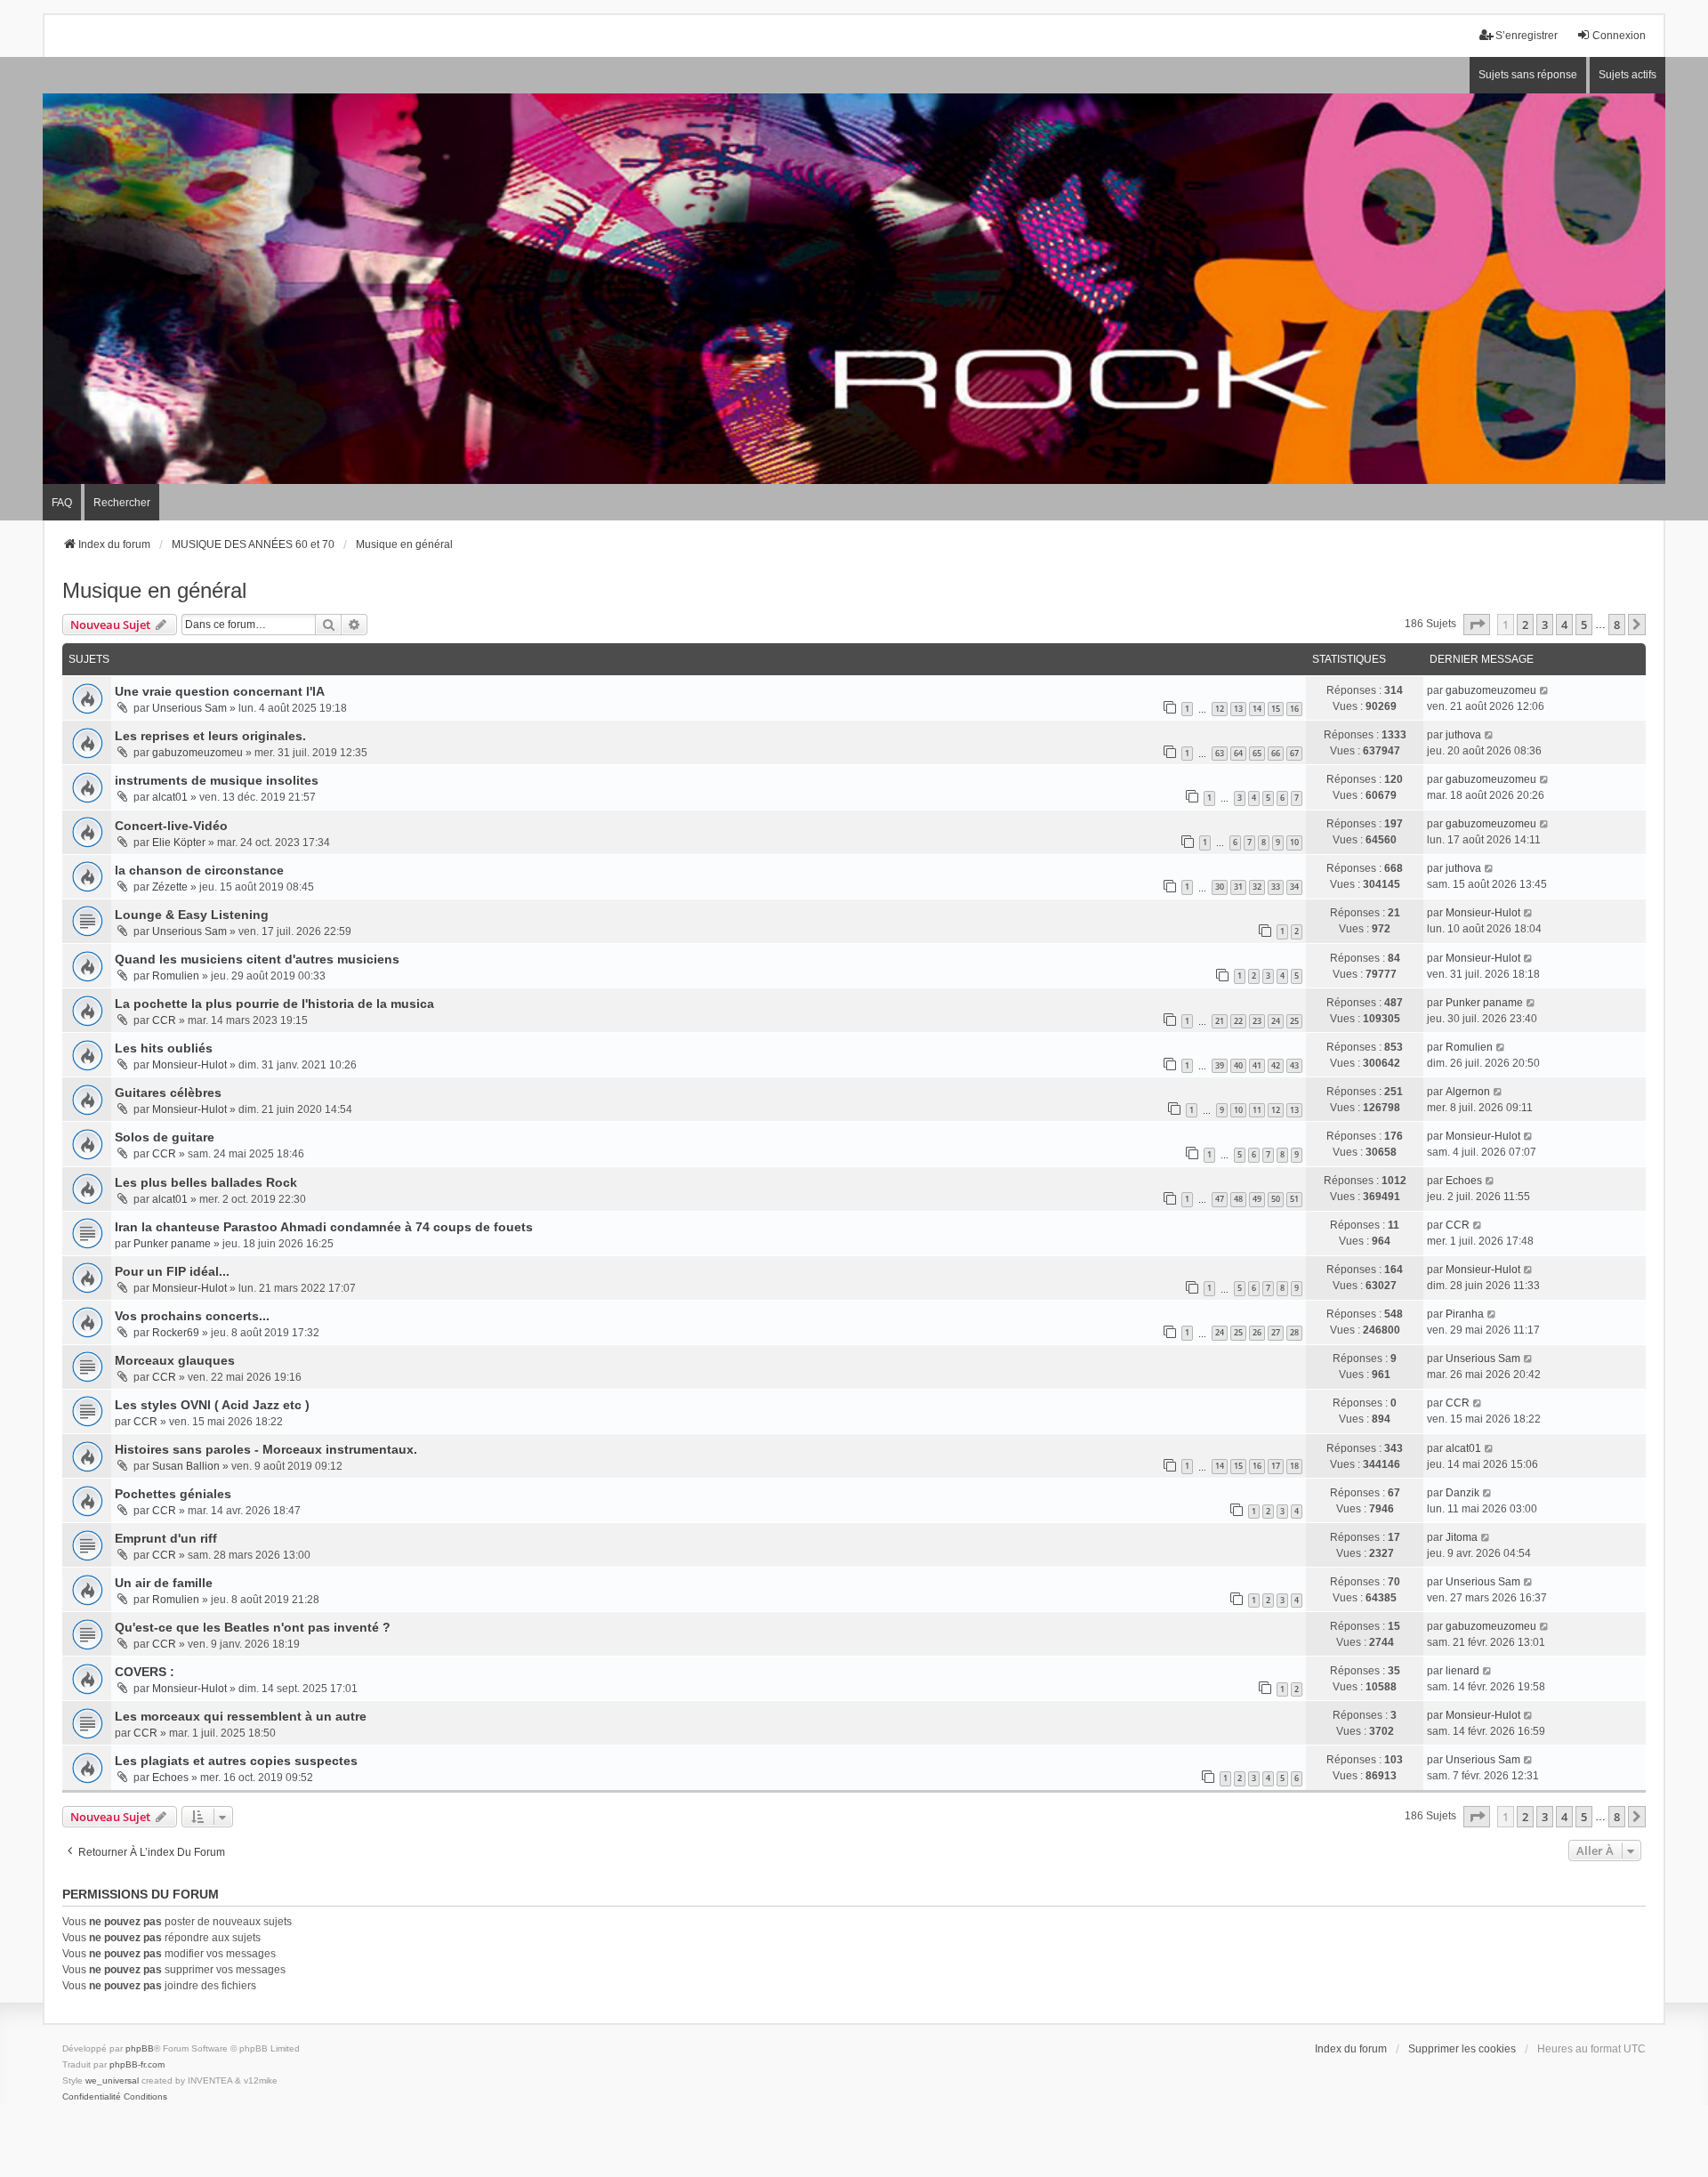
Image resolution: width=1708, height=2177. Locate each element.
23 (1257, 1021)
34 (1294, 887)
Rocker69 (176, 1333)
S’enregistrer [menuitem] (1527, 36)
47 (1220, 1199)
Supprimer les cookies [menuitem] (1462, 2049)
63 (1220, 753)
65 (1257, 753)
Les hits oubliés (164, 1048)
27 (1276, 1332)
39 (1220, 1065)
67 (1294, 753)
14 (1257, 709)
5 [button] (1584, 625)
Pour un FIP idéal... (172, 1271)
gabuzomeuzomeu (1491, 690)
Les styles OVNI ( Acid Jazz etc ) (212, 1405)
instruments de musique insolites (217, 780)
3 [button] (1545, 625)
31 (1238, 887)
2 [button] (1525, 625)
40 (1238, 1065)
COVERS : (145, 1672)
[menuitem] (92, 2097)
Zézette (170, 887)
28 (1294, 1332)
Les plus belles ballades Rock (206, 1182)
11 (1257, 1110)
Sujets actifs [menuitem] (1627, 75)
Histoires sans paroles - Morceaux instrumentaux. (266, 1449)
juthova (1463, 735)
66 (1276, 753)
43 (1294, 1065)
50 (1276, 1199)
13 (1238, 709)
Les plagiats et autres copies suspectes (236, 1761)
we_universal (112, 2080)
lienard (1462, 1671)
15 (1276, 709)
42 (1276, 1065)
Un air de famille (164, 1583)
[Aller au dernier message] (1545, 690)
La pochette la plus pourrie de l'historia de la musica (274, 1004)
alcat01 (170, 797)
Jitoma (1462, 1537)
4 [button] (1564, 625)
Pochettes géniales (173, 1494)
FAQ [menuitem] (62, 503)
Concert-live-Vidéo (171, 826)
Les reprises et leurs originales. (210, 736)
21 (1220, 1021)
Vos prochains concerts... (192, 1316)
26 (1257, 1332)
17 (1276, 1466)
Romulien (176, 976)
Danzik (1462, 1493)
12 (1220, 709)
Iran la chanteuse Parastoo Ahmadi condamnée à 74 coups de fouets (324, 1227)
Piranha (1465, 1314)
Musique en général (154, 590)
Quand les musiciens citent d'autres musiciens (257, 959)
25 (1294, 1021)
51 (1294, 1199)
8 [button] (1617, 625)
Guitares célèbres (168, 1093)
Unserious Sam (189, 708)
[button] (1477, 625)
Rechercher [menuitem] (122, 503)
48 (1238, 1199)
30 (1220, 887)
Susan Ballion (186, 1466)
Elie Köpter (179, 843)
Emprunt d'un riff (166, 1538)
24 (1276, 1021)
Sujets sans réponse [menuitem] (1528, 75)
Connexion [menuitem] (1619, 36)
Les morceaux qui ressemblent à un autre (241, 1716)
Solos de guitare (165, 1137)
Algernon (1468, 1092)
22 (1238, 1021)
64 (1238, 753)
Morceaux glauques (175, 1360)
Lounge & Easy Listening (192, 915)
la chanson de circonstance (199, 870)
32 (1257, 887)
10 (1294, 842)
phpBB (140, 2048)
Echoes (1464, 1181)
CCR (164, 1020)
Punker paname (1484, 1003)
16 (1294, 709)
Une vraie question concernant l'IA (220, 691)
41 (1257, 1065)
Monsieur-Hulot (1483, 913)
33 (1276, 887)
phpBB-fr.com (137, 2064)
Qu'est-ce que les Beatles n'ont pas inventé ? (253, 1627)
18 (1294, 1466)
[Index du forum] (854, 289)
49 (1257, 1199)
